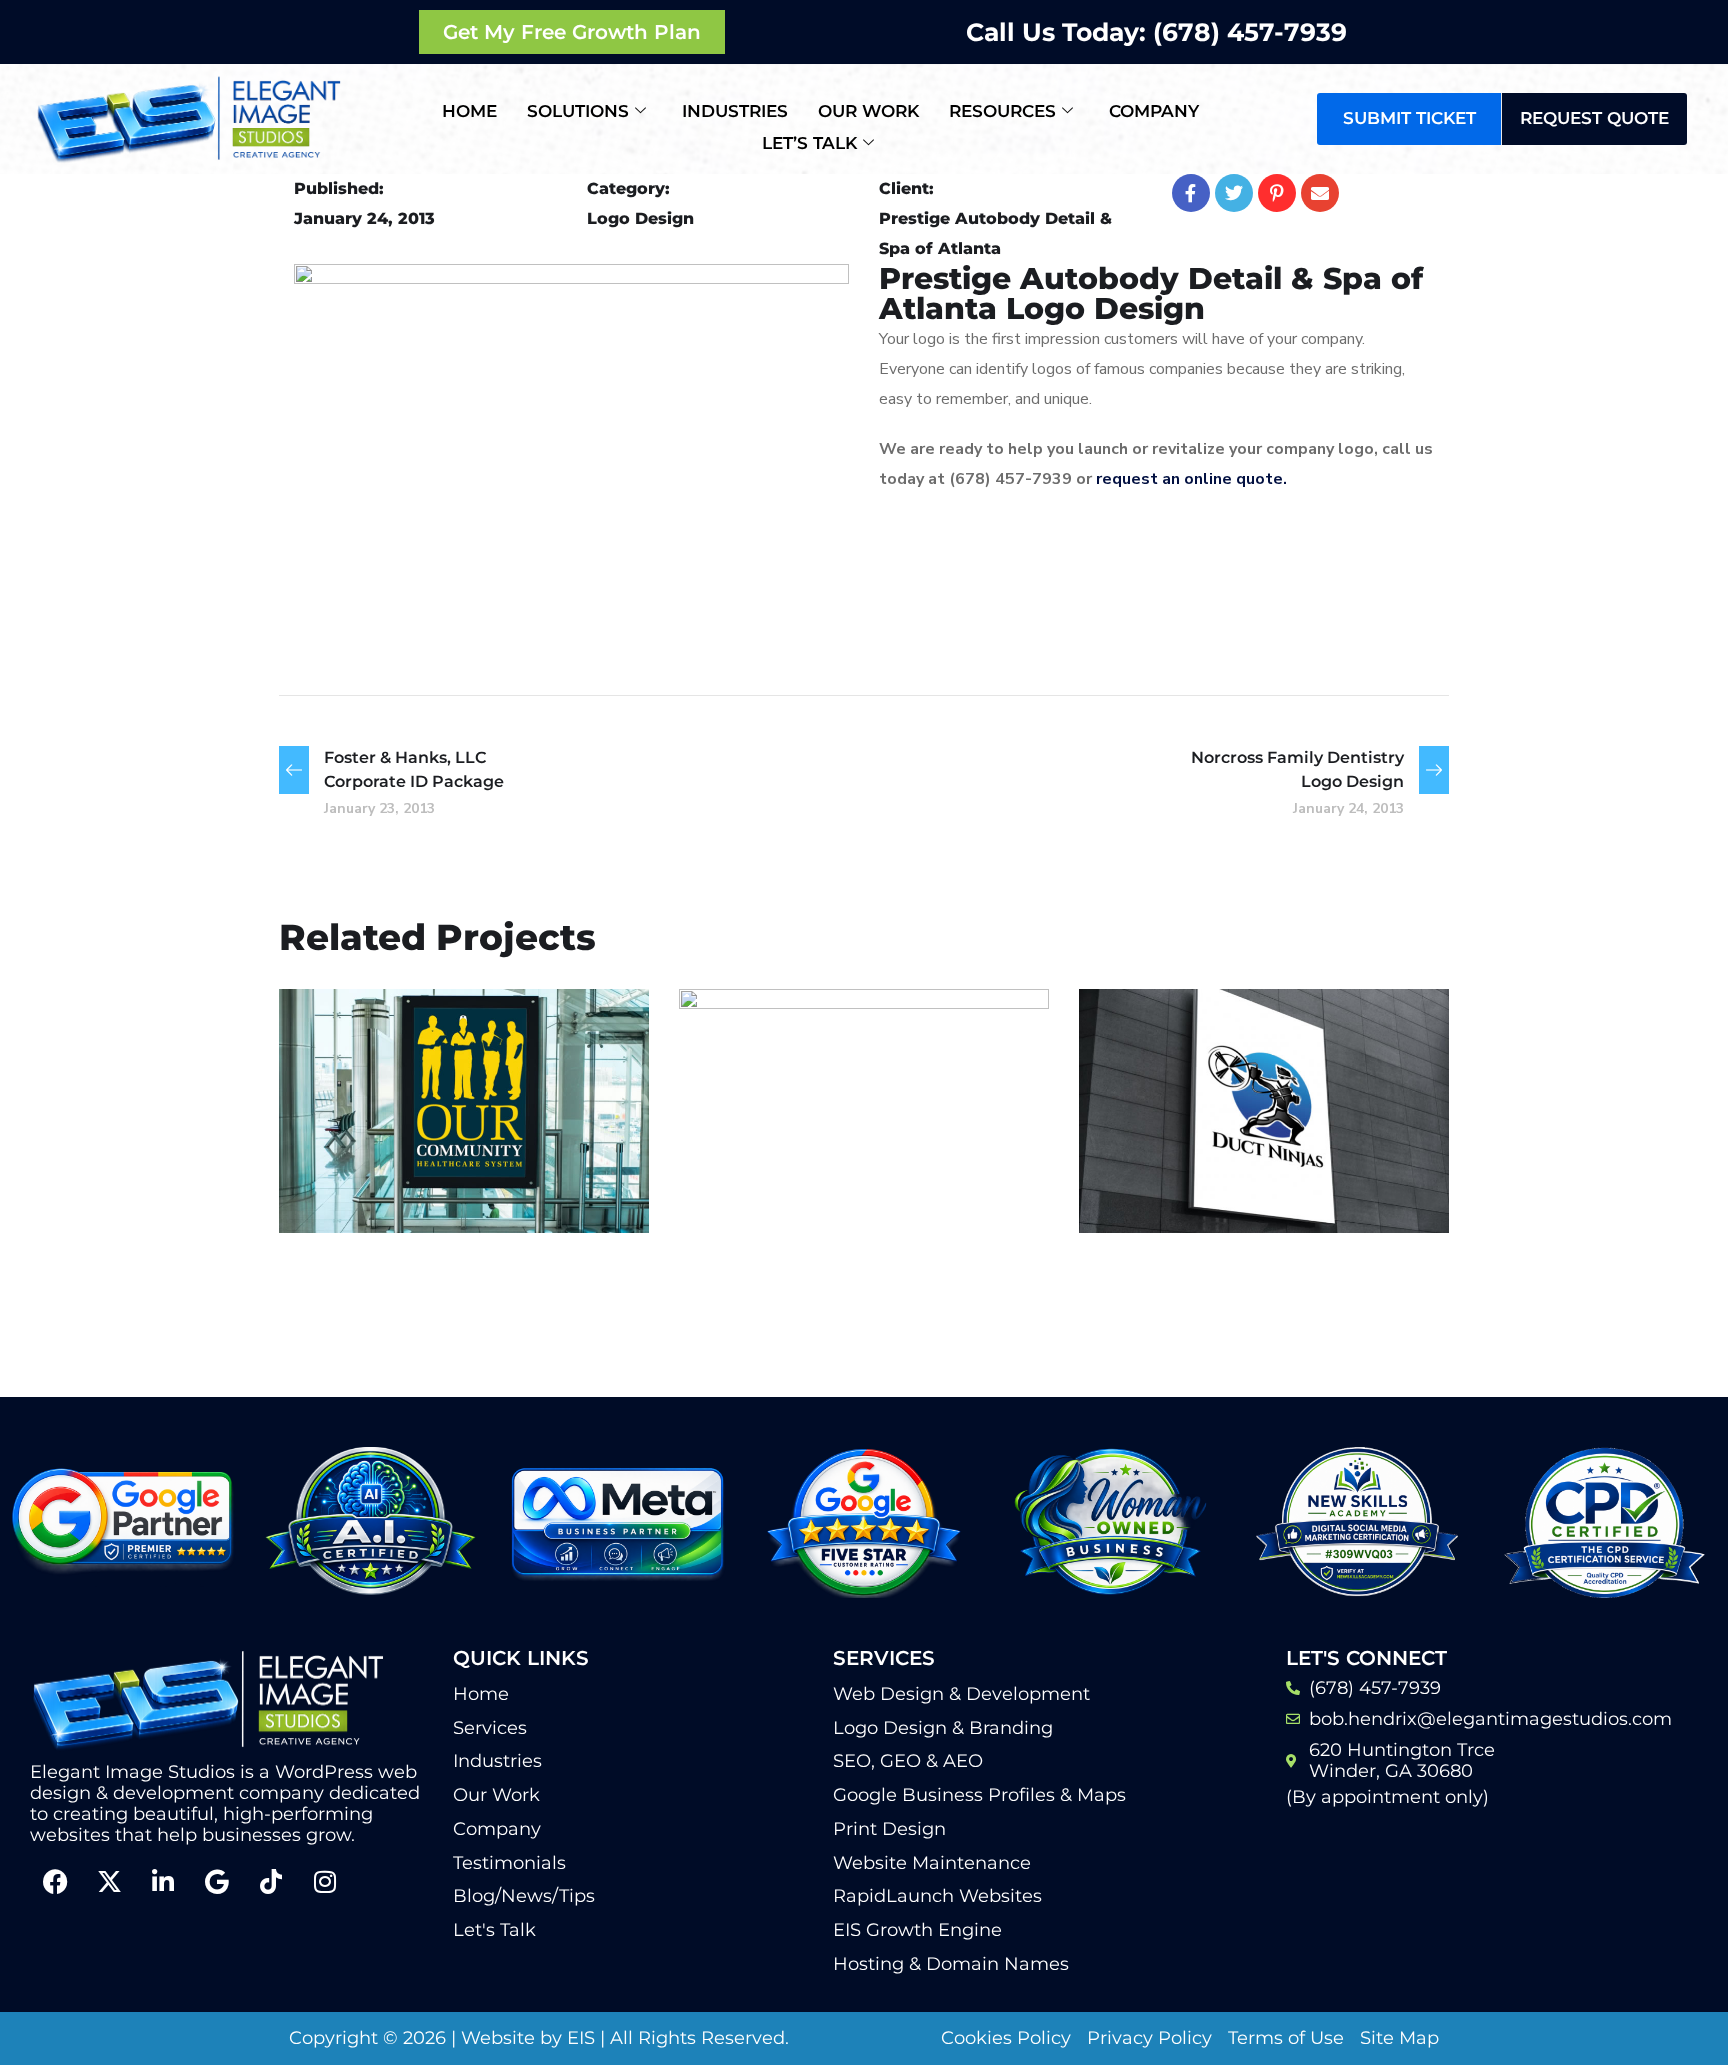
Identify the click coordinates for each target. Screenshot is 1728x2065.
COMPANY (1154, 111)
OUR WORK (868, 111)
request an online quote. (1193, 479)
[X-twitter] (109, 1881)
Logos (346, 1189)
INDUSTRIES (735, 111)
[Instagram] (325, 1881)
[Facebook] (55, 1881)
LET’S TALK (809, 143)
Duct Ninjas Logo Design (1227, 1140)
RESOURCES (1002, 111)
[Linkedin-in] (163, 1881)
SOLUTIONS (578, 111)
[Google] (217, 1881)
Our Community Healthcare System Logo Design (437, 1125)
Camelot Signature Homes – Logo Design (856, 1199)
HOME (469, 111)
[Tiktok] (271, 1881)
